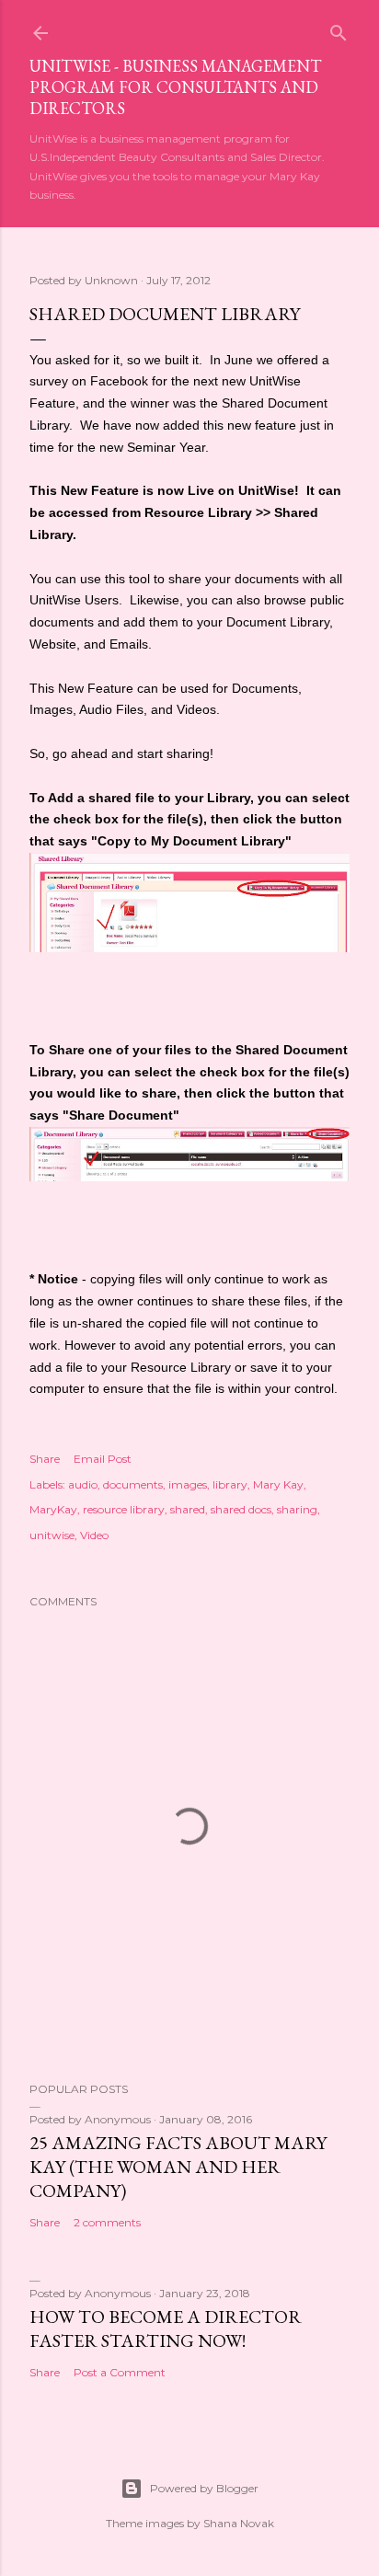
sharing (297, 1509)
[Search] (339, 29)
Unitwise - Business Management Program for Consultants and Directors (175, 87)
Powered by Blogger (204, 2488)
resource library (124, 1509)
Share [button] (45, 1459)
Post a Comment (120, 2372)
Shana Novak (239, 2523)
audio (83, 1484)
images (188, 1484)
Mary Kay (278, 1484)
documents (133, 1484)
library (230, 1484)
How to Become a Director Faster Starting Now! (166, 2329)
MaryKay (53, 1509)
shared (188, 1509)
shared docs (241, 1509)
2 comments (107, 2222)
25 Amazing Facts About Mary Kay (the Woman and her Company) (178, 2167)
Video (94, 1535)
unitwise (52, 1535)
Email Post (103, 1459)
